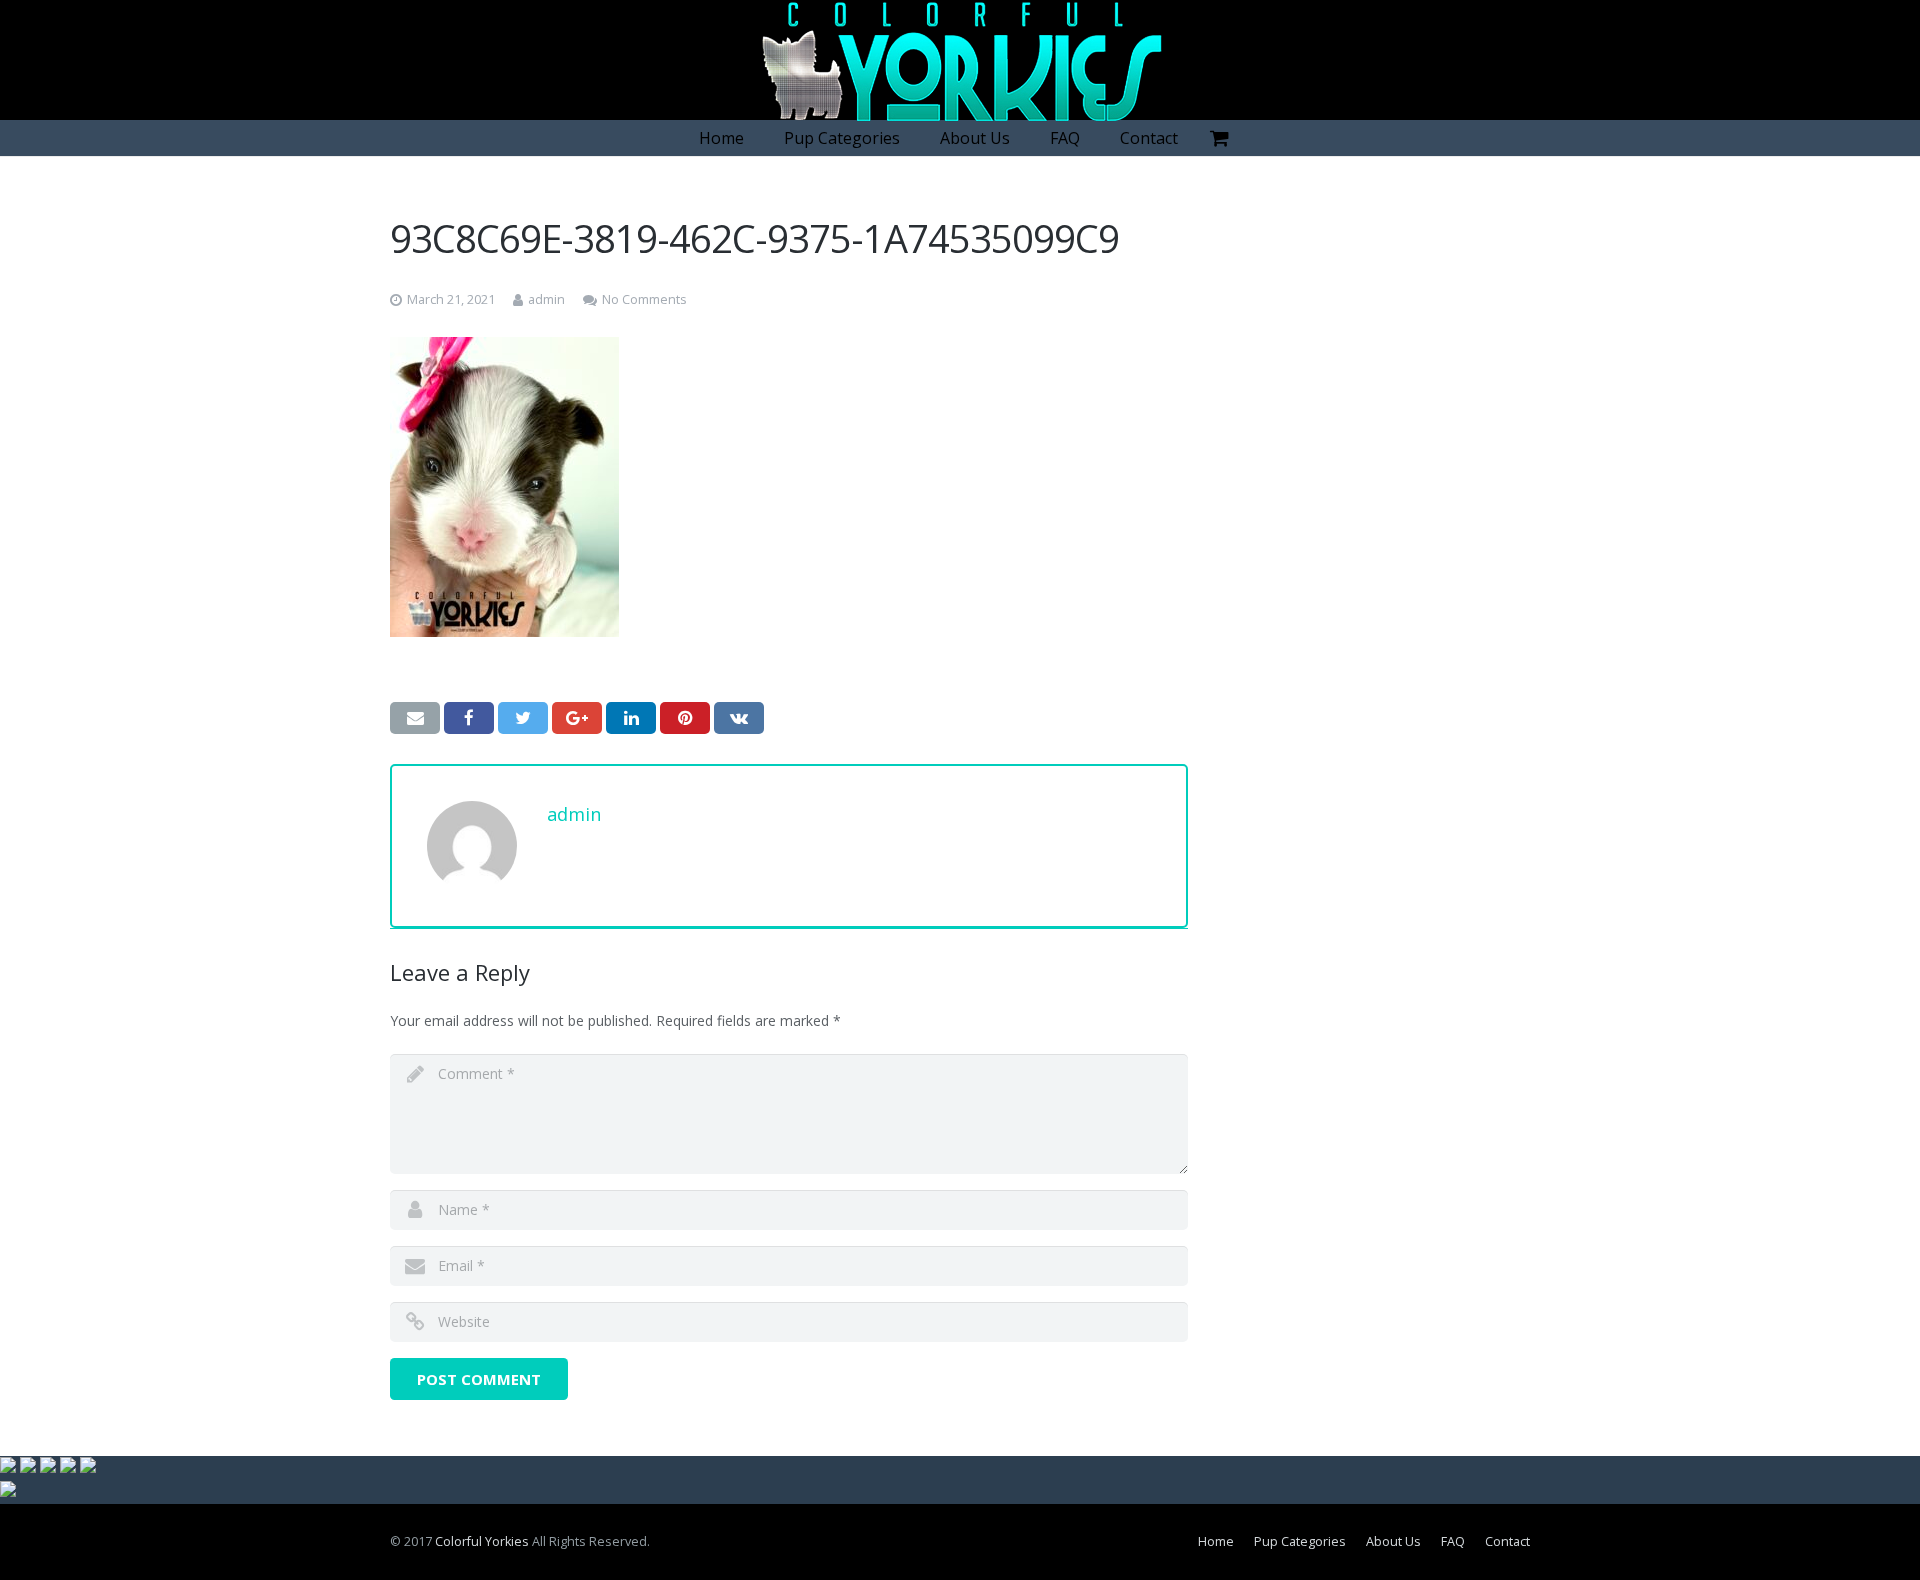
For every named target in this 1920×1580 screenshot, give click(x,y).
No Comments (644, 299)
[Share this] (469, 718)
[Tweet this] (523, 718)
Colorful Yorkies (482, 1541)
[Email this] (415, 718)
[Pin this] (685, 718)
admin (546, 299)
